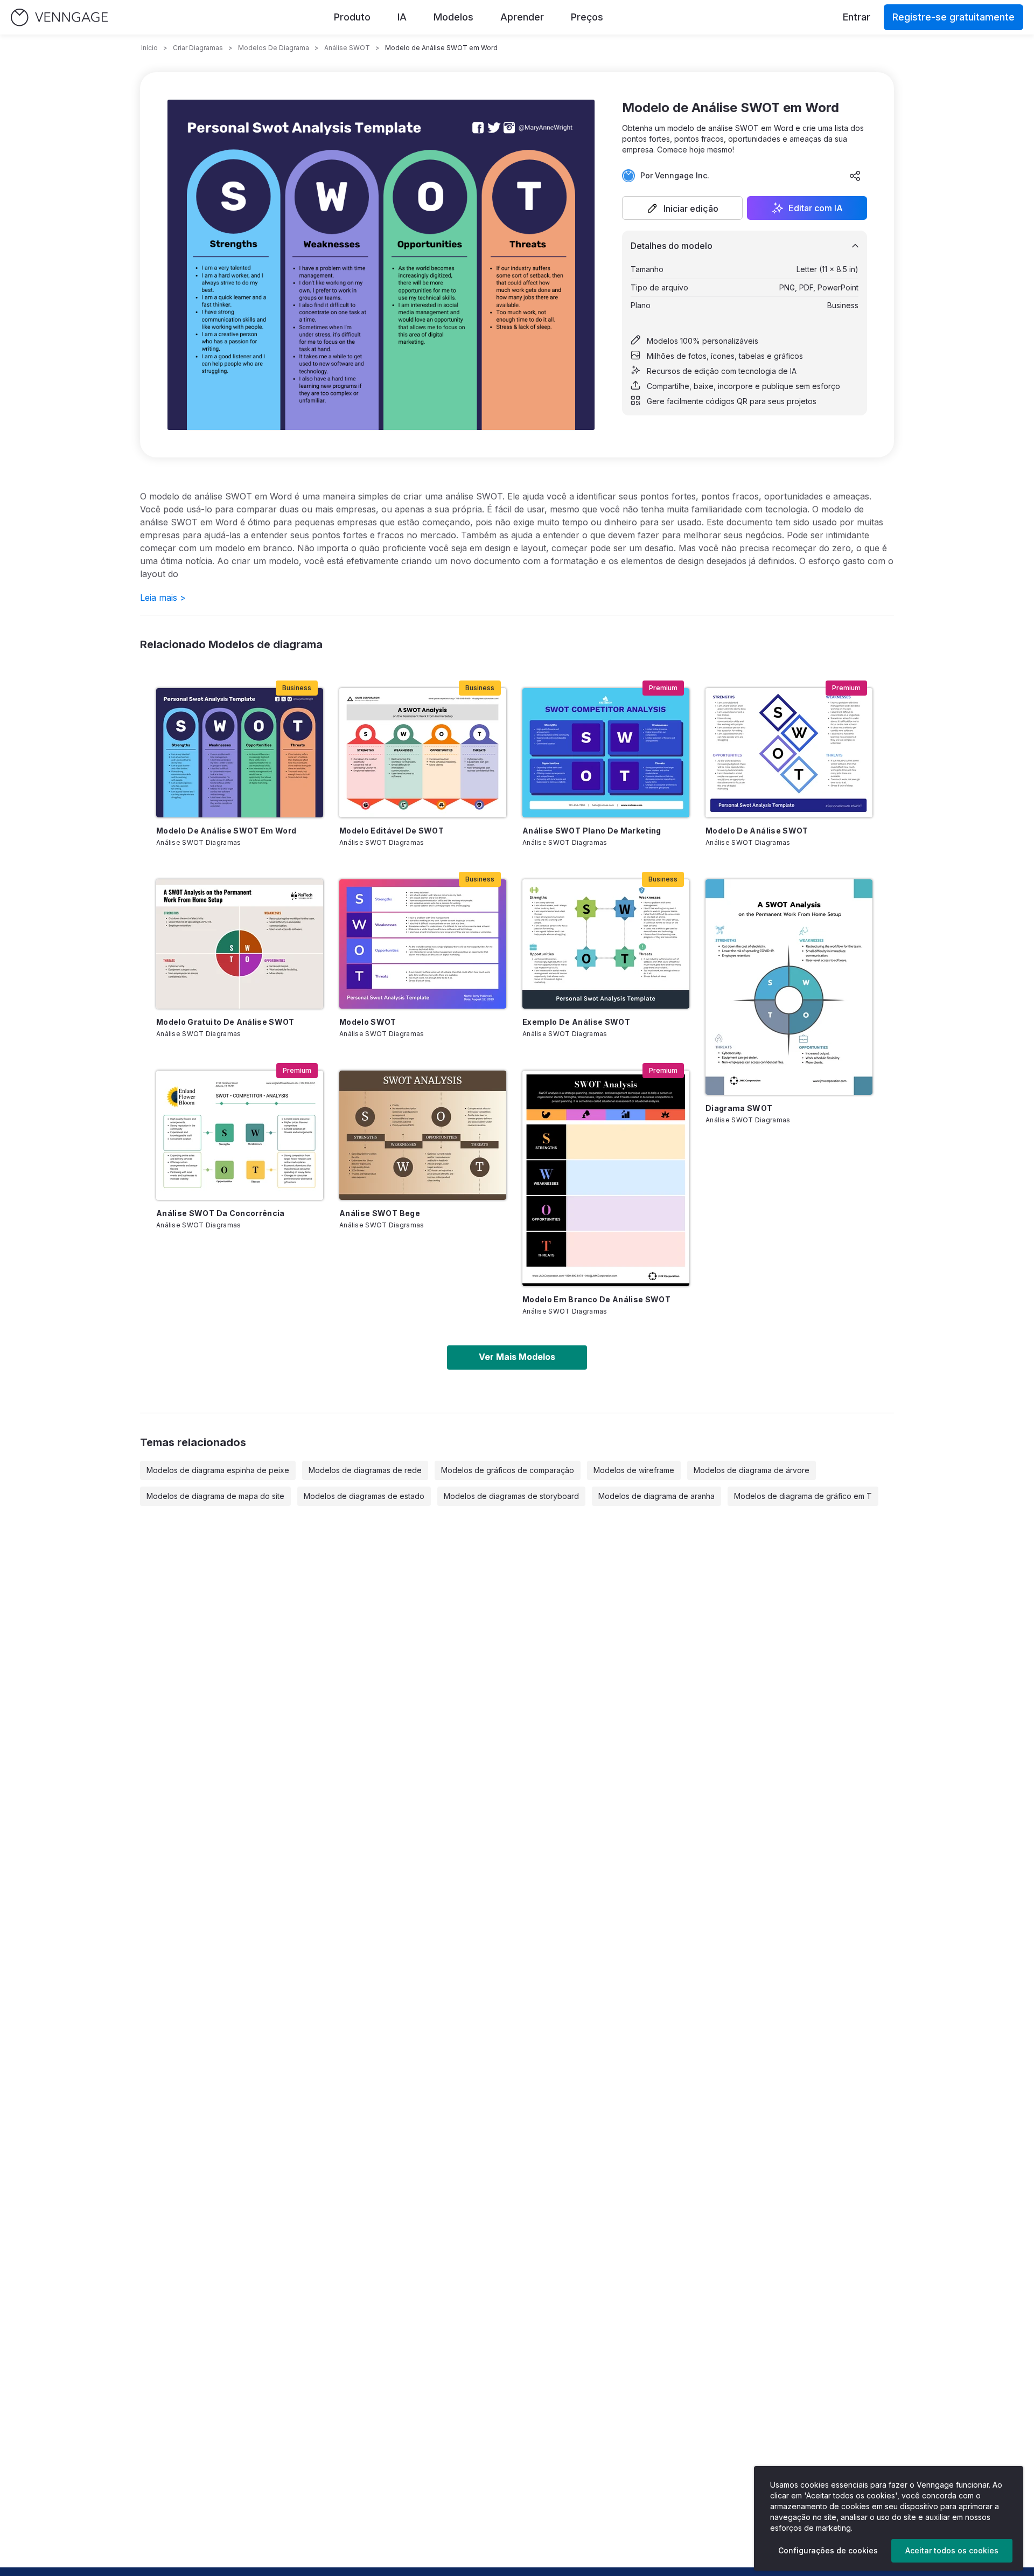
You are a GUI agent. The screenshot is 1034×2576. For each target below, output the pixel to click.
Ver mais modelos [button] (517, 1357)
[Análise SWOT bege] (423, 1135)
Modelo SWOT (368, 1022)
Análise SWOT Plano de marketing (592, 831)
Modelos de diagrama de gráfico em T (803, 1496)
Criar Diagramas (198, 48)
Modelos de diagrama (274, 48)
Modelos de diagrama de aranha (656, 1496)
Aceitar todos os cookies (952, 2550)
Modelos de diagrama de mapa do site (215, 1496)
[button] (682, 208)
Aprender (522, 17)
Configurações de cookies (828, 2550)
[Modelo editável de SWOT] (423, 753)
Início (149, 48)
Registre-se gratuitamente (953, 17)
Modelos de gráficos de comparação (508, 1470)
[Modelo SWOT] (423, 944)
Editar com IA (816, 208)
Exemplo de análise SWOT (576, 1022)
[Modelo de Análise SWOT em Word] (240, 753)
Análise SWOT (347, 48)
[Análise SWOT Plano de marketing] (606, 753)
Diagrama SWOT (739, 1108)
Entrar (857, 17)
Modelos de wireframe (634, 1470)
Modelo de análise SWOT (757, 831)
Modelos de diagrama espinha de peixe (218, 1470)
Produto (352, 17)
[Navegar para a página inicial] (59, 18)
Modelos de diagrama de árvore (752, 1470)
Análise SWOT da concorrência (221, 1213)
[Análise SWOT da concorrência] (240, 1135)
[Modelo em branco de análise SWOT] (606, 1178)
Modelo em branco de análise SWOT (596, 1299)
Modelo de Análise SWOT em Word (226, 831)
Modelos (453, 17)
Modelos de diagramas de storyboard (511, 1496)
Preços (587, 17)
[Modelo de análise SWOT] (789, 753)
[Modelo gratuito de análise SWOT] (240, 944)
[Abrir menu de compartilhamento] (855, 176)
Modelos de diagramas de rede (365, 1470)
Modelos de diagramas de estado (364, 1496)
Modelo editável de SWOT (392, 831)
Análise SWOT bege (380, 1213)
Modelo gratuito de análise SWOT (225, 1022)
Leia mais (163, 598)
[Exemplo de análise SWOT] (606, 944)
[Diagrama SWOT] (789, 987)
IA (402, 17)
